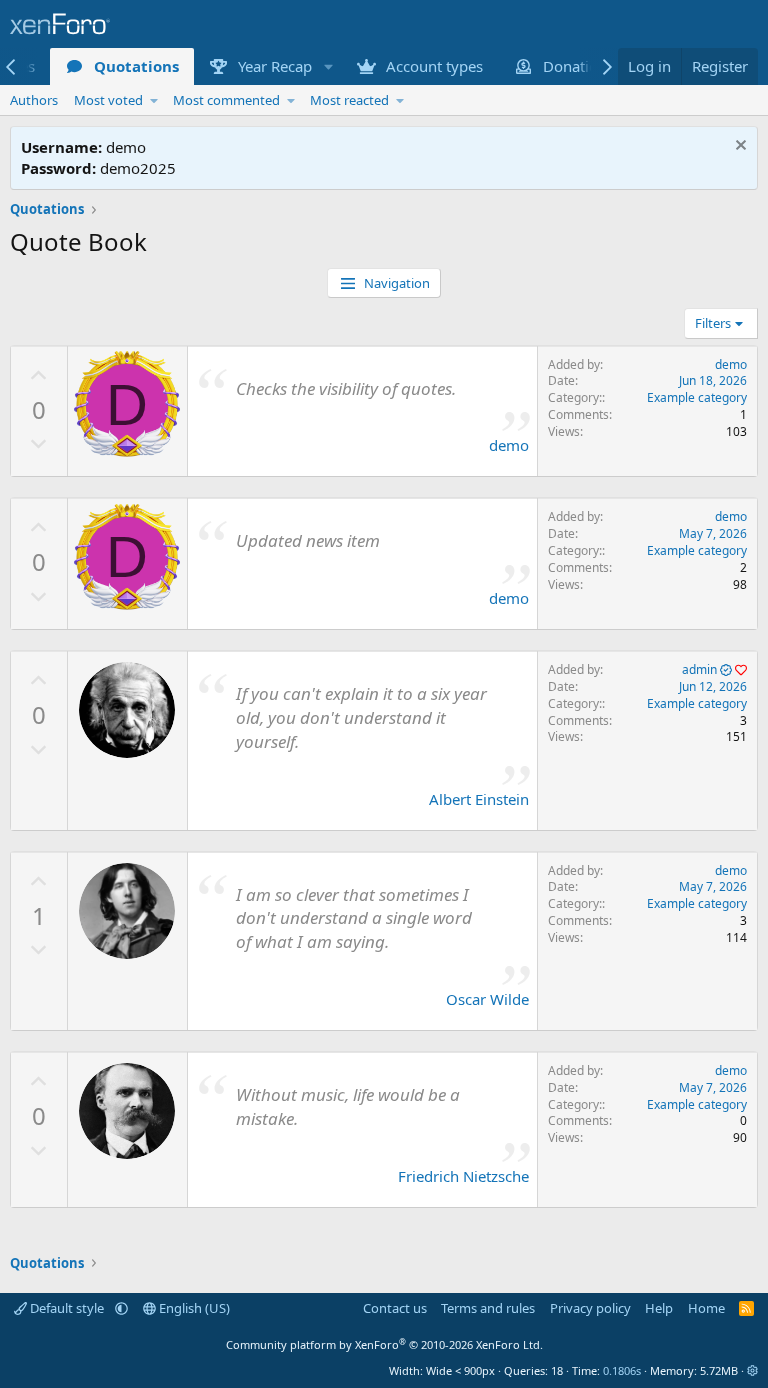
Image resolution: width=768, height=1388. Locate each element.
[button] (328, 66)
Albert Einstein (479, 799)
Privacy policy (590, 1308)
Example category (697, 397)
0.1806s (622, 1370)
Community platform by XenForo (384, 1344)
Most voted (108, 100)
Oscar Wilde (487, 999)
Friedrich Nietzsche (463, 1176)
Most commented (226, 100)
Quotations (136, 66)
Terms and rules (488, 1308)
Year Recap (275, 66)
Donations (578, 66)
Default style (67, 1308)
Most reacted (349, 100)
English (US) (193, 1308)
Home (706, 1308)
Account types (434, 66)
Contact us (395, 1308)
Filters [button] (713, 323)
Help (659, 1308)
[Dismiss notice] (738, 147)
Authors (34, 100)
